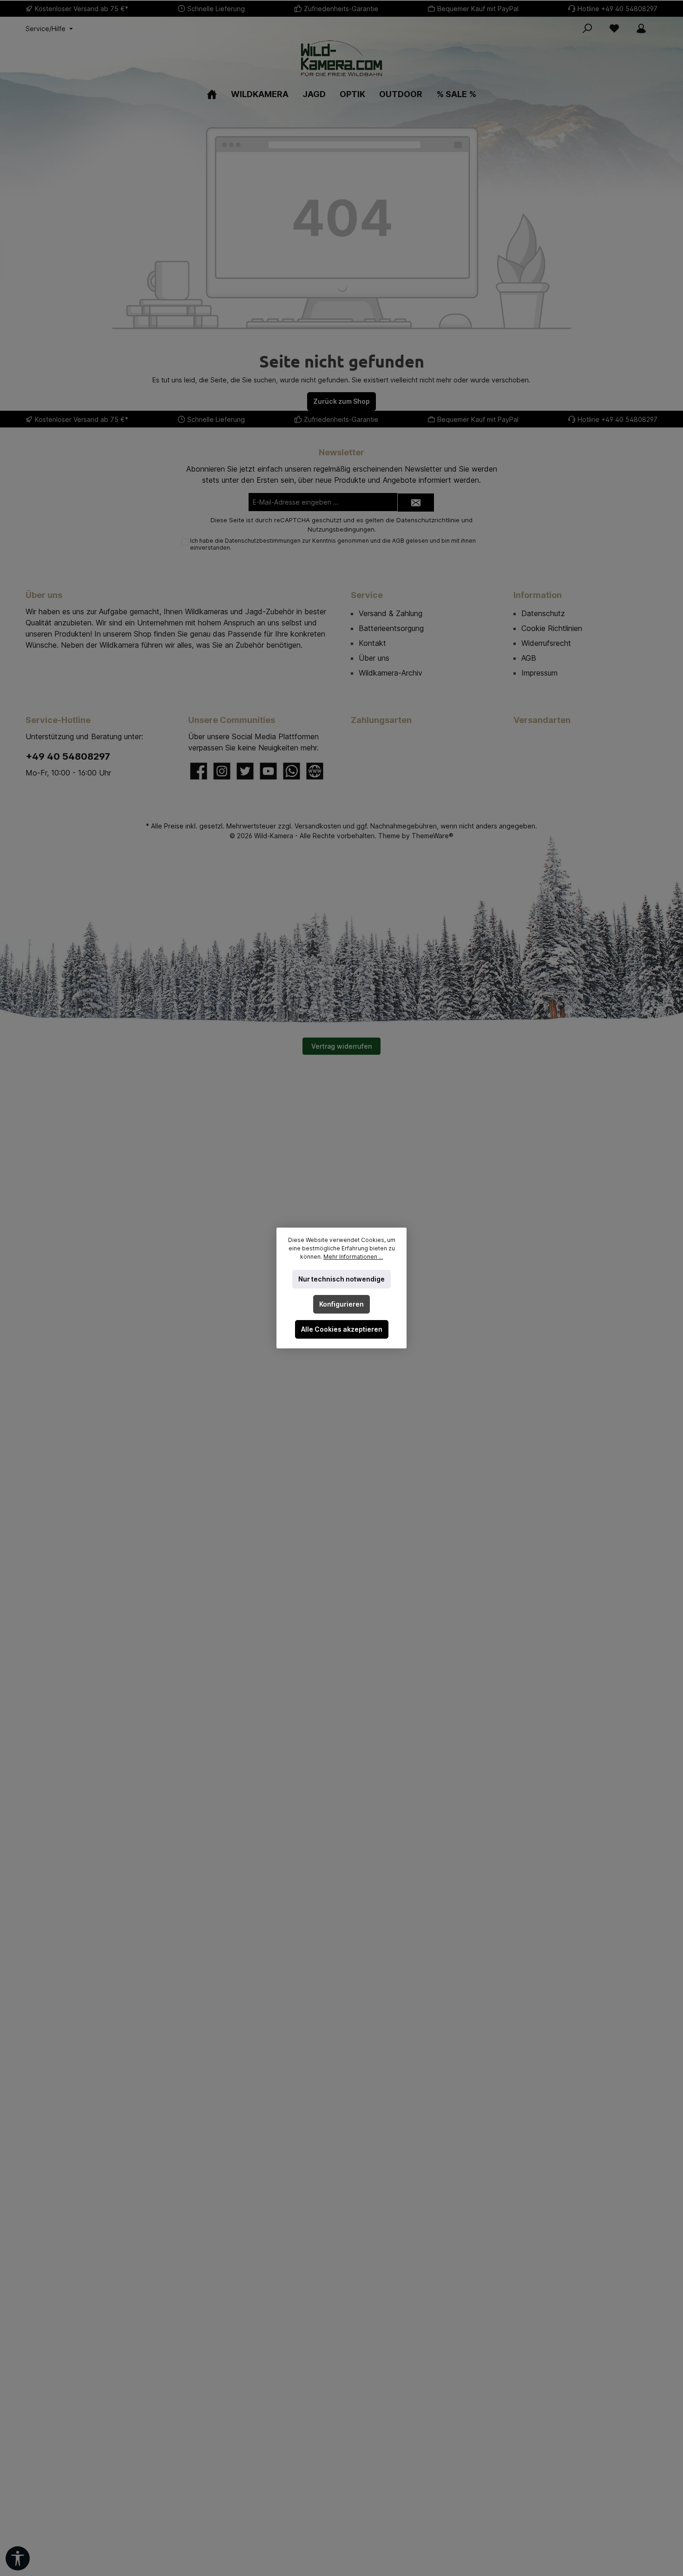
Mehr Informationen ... (353, 1257)
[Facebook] (199, 771)
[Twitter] (245, 771)
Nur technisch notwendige (341, 1279)
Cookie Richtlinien (552, 628)
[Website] (315, 771)
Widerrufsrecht (546, 643)
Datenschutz (543, 613)
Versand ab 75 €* (101, 9)
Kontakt (372, 643)
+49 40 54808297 (629, 9)
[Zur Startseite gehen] (341, 58)
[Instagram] (222, 771)
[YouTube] (268, 771)
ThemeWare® (433, 836)
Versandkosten (318, 826)
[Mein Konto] (641, 28)
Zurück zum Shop (341, 401)
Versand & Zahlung (391, 613)
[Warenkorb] (660, 25)
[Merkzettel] (614, 28)
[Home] (212, 94)
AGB (398, 541)
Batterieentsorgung (391, 628)
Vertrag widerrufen (341, 1046)
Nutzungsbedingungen (341, 529)
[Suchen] (587, 28)
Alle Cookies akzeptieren (342, 1329)
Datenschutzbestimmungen (263, 541)
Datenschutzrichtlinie (428, 520)
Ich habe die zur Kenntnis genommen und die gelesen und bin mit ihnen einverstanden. (333, 544)
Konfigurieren (341, 1304)
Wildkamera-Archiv (391, 673)
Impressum (539, 673)
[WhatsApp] (292, 771)
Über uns (374, 658)
